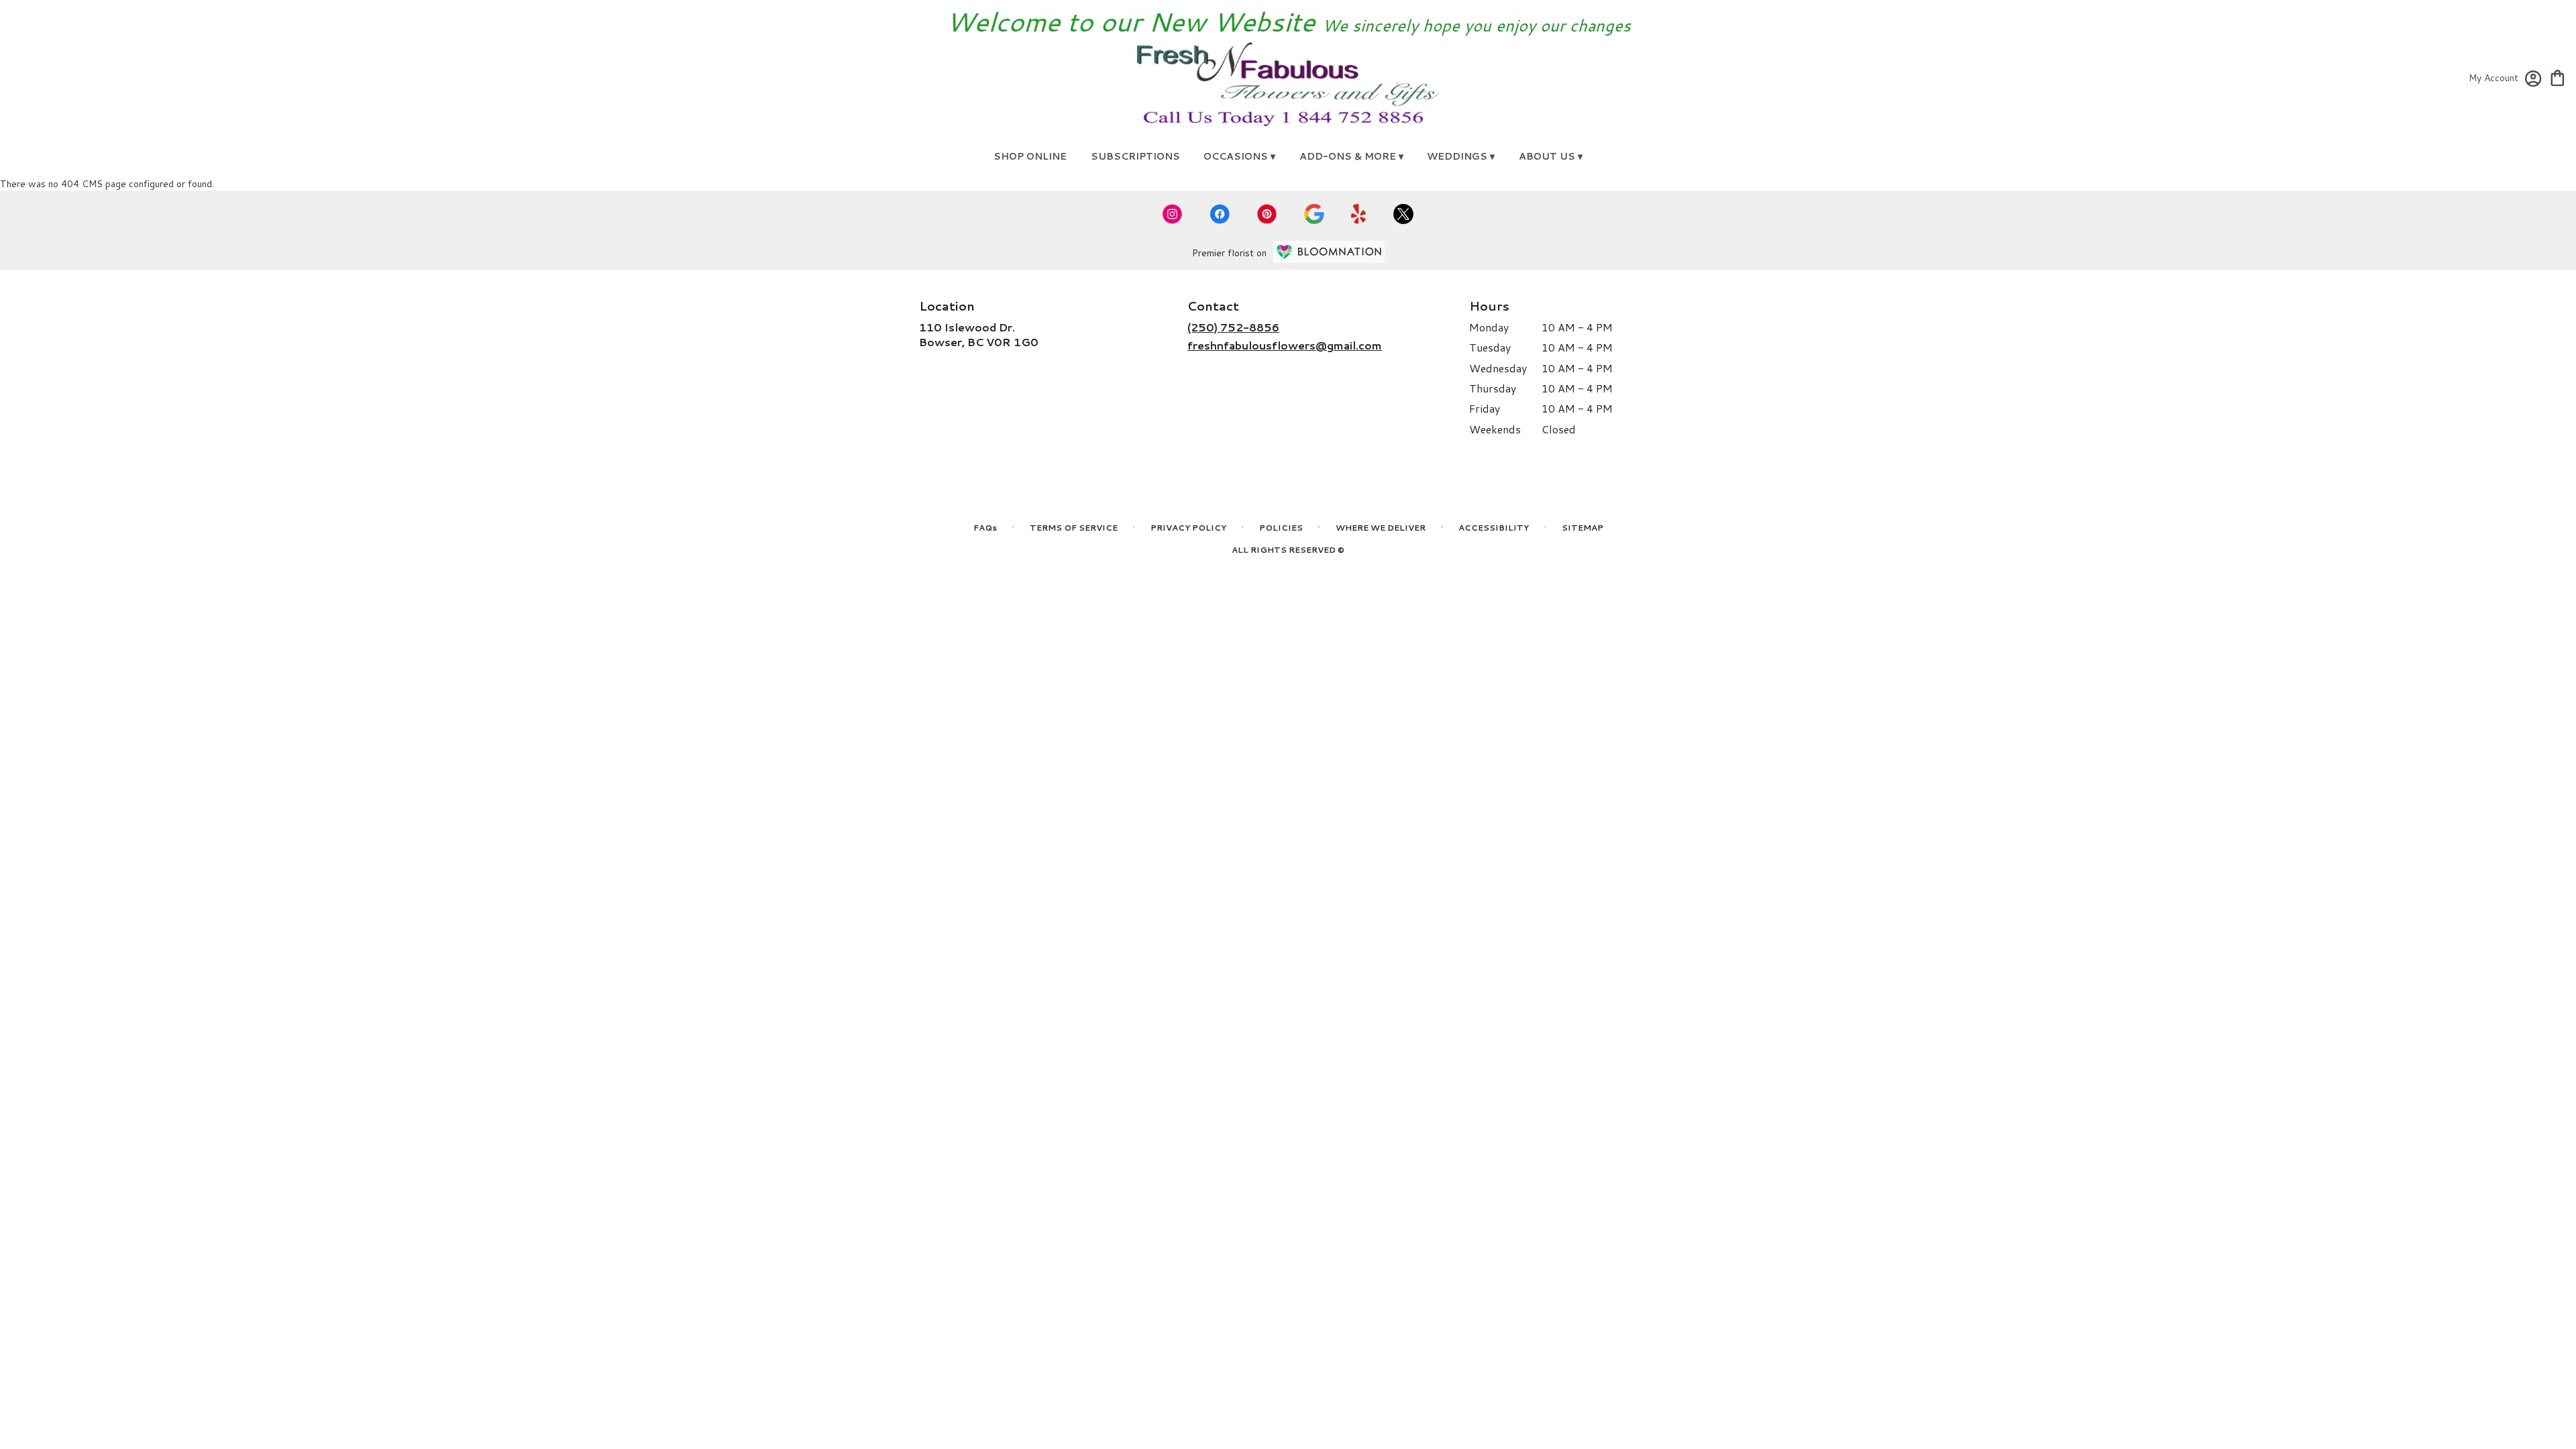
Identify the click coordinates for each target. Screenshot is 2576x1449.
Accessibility (1494, 528)
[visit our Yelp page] (1359, 214)
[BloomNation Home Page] (1329, 252)
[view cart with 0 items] (2558, 77)
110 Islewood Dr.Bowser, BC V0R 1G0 (979, 334)
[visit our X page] (1403, 214)
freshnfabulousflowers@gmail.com (1285, 345)
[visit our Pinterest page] (1267, 214)
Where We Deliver (1381, 528)
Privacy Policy (1188, 528)
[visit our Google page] (1314, 214)
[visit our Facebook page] (1220, 214)
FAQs (985, 528)
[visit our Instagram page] (1173, 214)
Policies (1281, 528)
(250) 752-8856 (1233, 327)
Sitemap (1582, 528)
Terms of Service (1074, 528)
